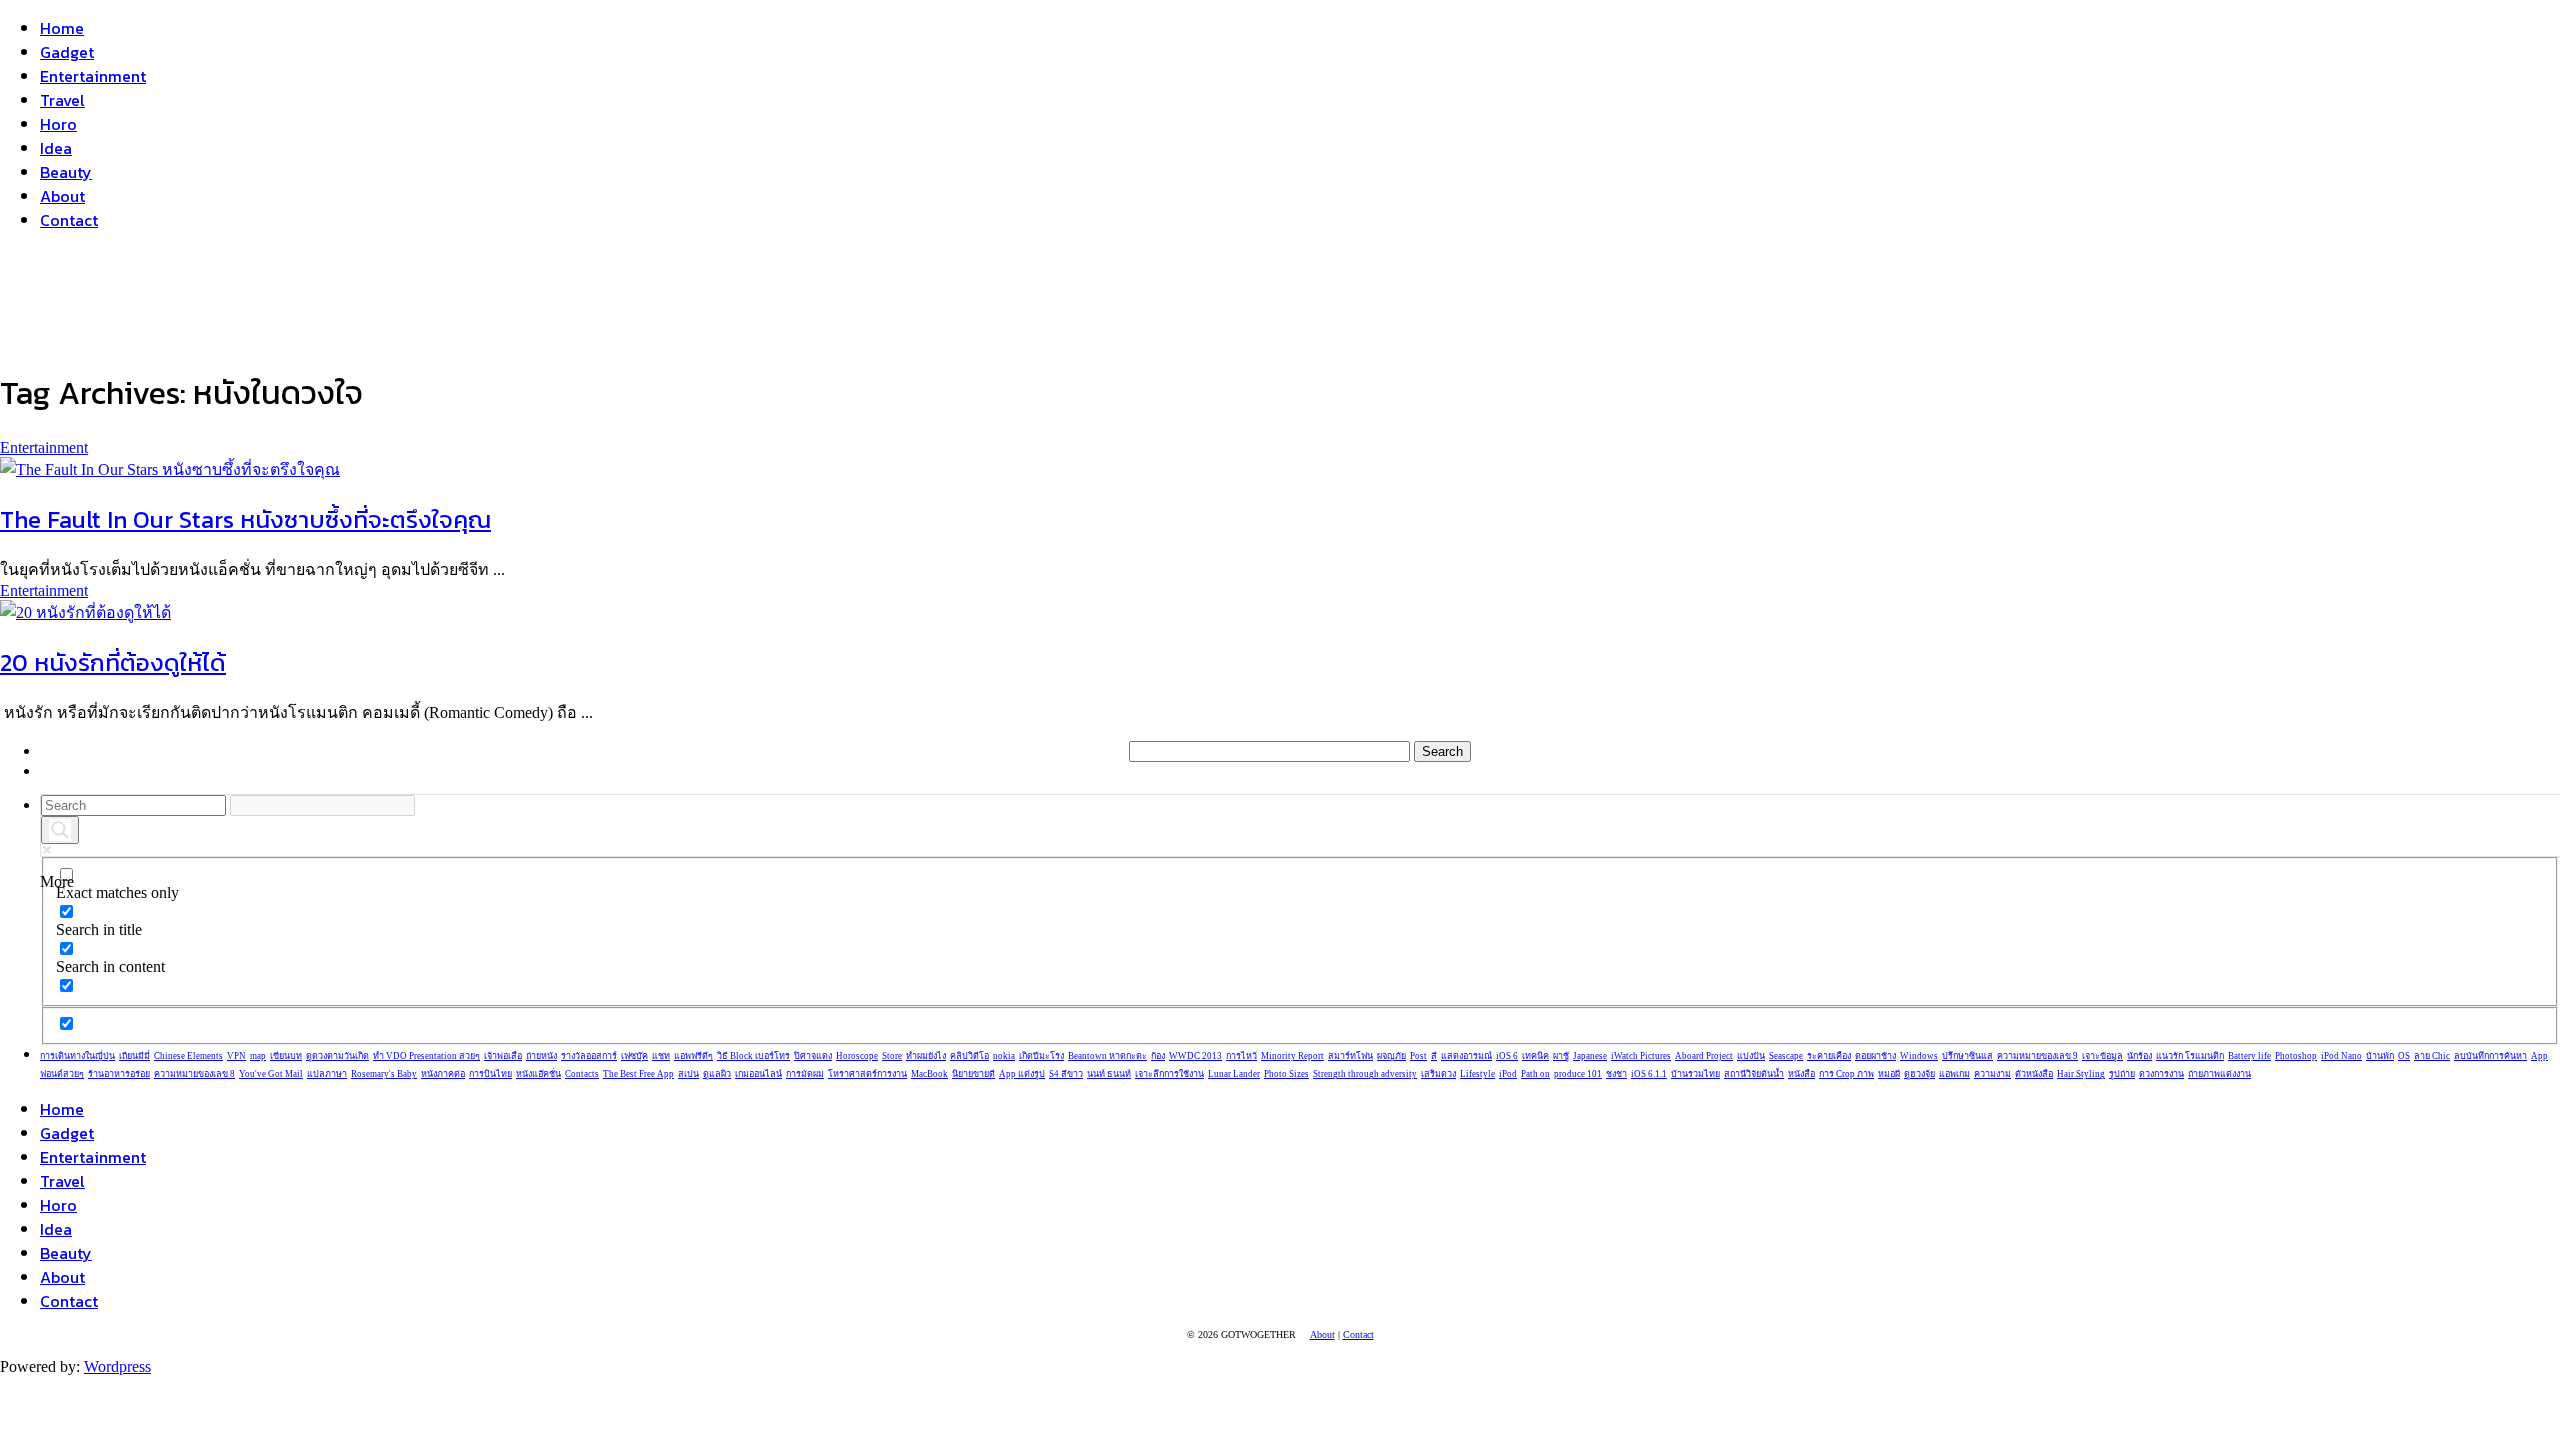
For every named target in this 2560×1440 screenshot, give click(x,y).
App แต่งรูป (1022, 1074)
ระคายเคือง (1829, 1056)
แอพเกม (1954, 1074)
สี (1434, 1056)
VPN (236, 1056)
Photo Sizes (1286, 1074)
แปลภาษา (327, 1074)
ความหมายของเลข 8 (194, 1074)
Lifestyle (1477, 1074)
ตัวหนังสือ (2034, 1074)
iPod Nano (2341, 1056)
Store (892, 1056)
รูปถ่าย (2122, 1074)
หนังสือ (1801, 1074)
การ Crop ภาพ (1846, 1074)
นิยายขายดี (973, 1074)
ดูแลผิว (717, 1074)
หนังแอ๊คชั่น (538, 1074)
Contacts (582, 1074)
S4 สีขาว (1066, 1074)
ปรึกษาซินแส (1967, 1056)
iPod (1508, 1074)
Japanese (1590, 1056)
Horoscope (857, 1056)
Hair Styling (2081, 1074)
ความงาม (1992, 1074)
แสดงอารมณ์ (1466, 1056)
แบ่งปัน (1751, 1056)
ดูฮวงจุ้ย (1919, 1074)
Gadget (67, 52)
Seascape (1786, 1056)
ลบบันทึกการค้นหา (2490, 1056)
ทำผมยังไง (926, 1056)
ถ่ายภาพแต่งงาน (2219, 1074)
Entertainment (93, 76)
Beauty (66, 172)
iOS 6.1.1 (1649, 1074)
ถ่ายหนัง (541, 1056)
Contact (69, 220)
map (258, 1056)
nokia (1004, 1056)
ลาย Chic (2432, 1056)
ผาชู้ (1561, 1056)
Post (1418, 1056)
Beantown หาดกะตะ (1107, 1056)
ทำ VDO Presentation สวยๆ (426, 1056)
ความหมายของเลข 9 (2037, 1056)
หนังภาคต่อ (443, 1074)
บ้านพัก (2380, 1056)
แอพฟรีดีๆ (693, 1056)
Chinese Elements (188, 1056)
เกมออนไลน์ (758, 1074)
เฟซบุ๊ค (634, 1056)
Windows (1919, 1056)
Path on (1535, 1074)
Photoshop (2296, 1056)
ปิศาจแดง (813, 1056)
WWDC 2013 (1195, 1056)
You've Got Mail (271, 1074)
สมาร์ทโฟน (1350, 1056)
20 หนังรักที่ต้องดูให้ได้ (113, 662)
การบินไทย (490, 1074)
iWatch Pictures (1641, 1056)
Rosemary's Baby (384, 1074)
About (62, 196)
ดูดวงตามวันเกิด (337, 1056)
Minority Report (1292, 1056)
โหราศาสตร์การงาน (867, 1074)
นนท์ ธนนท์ (1109, 1074)
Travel (62, 100)
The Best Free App (638, 1074)
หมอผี (1889, 1074)
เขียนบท (286, 1056)
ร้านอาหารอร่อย (119, 1074)
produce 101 (1578, 1074)
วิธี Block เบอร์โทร (753, 1056)
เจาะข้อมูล (2102, 1056)
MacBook (929, 1074)
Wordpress (117, 1366)
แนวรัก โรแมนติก (2190, 1056)
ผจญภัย (1391, 1056)
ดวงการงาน (2161, 1074)
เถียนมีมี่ (134, 1056)
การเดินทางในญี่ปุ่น (77, 1056)
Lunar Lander (1234, 1074)
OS (2404, 1056)
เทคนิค (1535, 1056)
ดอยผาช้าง (1875, 1056)
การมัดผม (805, 1074)
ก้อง (1158, 1056)
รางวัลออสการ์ (589, 1056)
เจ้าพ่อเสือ (503, 1056)
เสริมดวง (1438, 1074)
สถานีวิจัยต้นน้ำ (1754, 1074)
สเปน (688, 1074)
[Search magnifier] (60, 830)
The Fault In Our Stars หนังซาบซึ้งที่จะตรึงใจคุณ (245, 519)
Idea (56, 148)
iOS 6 (1507, 1056)
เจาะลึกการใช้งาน (1169, 1074)
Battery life (2249, 1056)
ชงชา (1616, 1074)
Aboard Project (1704, 1056)
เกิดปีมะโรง (1041, 1056)
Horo (58, 124)
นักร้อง (2139, 1056)
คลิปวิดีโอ (969, 1056)
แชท (661, 1056)
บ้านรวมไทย (1695, 1074)
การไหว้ (1241, 1056)
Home (62, 28)
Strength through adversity (1365, 1074)
